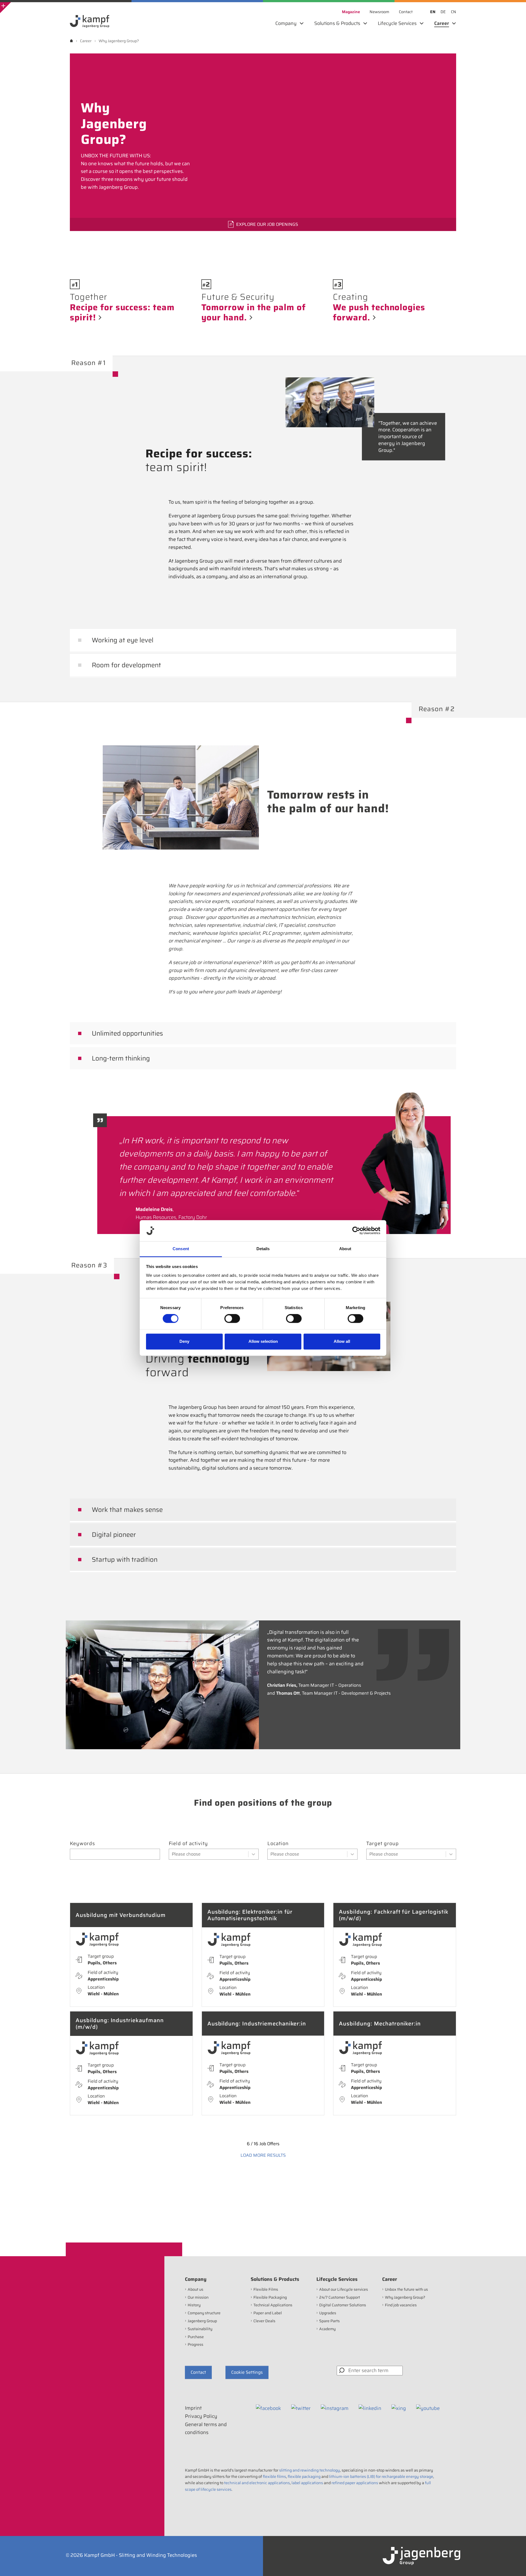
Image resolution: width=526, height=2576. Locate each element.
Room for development (126, 665)
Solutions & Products (275, 2279)
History (194, 2305)
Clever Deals (264, 2321)
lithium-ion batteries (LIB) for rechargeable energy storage (381, 2477)
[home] (71, 41)
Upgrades (328, 2313)
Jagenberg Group (202, 2321)
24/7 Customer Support (340, 2297)
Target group (383, 1844)
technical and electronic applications (257, 2483)
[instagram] (335, 2408)
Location (278, 1844)
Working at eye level (123, 640)
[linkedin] (370, 2408)
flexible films (274, 2477)
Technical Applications (273, 2305)
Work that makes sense (127, 1510)
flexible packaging (304, 2477)
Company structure (204, 2313)
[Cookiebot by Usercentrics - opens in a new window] (356, 1231)
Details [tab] (263, 1249)
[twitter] (301, 2408)
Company (196, 2279)
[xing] (399, 2408)
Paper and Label (268, 2313)
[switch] (232, 1319)
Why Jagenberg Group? (405, 2297)
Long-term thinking (121, 1058)
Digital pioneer (114, 1535)
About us (195, 2289)
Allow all (342, 1341)
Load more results (263, 2155)
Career (390, 2279)
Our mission (198, 2297)
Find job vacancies (401, 2305)
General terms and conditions (206, 2428)
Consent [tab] (181, 1249)
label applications (307, 2483)
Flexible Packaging (270, 2297)
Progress (195, 2344)
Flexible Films (266, 2289)
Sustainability (200, 2329)
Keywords (82, 1844)
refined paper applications (355, 2483)
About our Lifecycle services (344, 2289)
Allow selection (263, 1341)
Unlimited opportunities (127, 1033)
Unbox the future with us (406, 2289)
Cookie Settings (247, 2372)
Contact (198, 2372)
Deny (184, 1341)
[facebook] (268, 2408)
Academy (327, 2329)
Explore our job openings (267, 224)
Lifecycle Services (337, 2279)
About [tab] (345, 1249)
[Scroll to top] (514, 2564)
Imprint (193, 2408)
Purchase (196, 2337)
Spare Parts (329, 2321)
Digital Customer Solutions (343, 2305)
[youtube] (428, 2408)
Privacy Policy (201, 2416)
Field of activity (188, 1844)
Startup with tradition (125, 1560)
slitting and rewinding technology (310, 2470)
